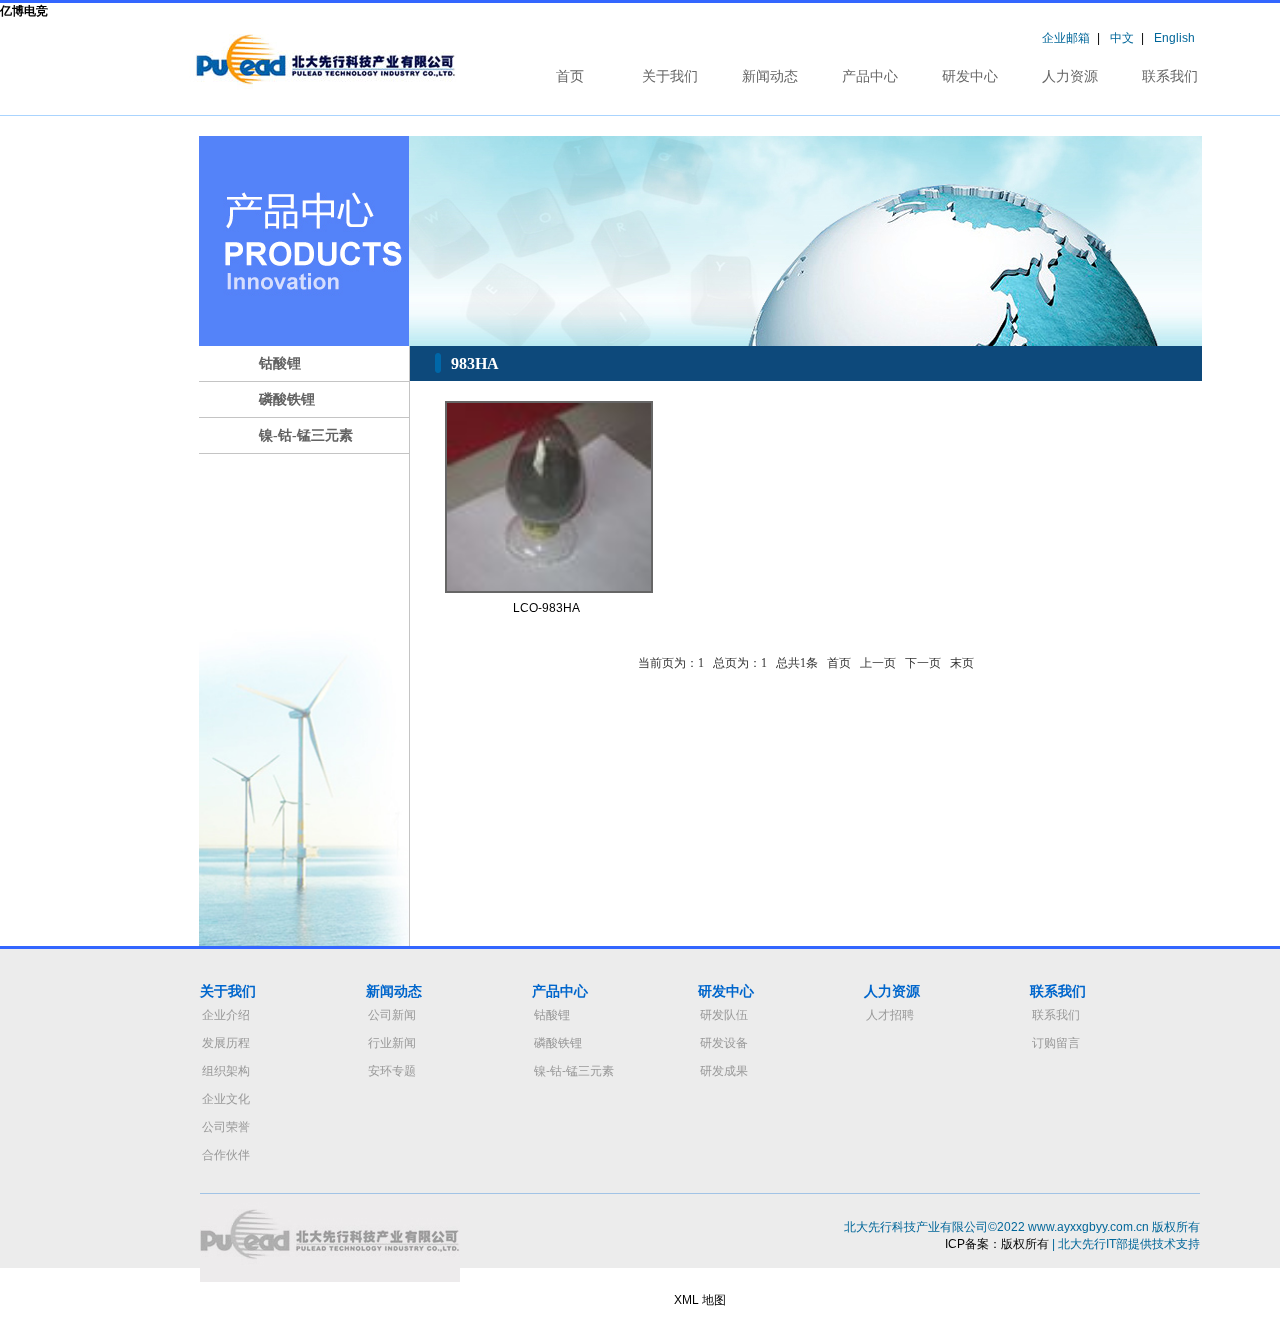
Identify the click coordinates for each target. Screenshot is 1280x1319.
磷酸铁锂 (287, 399)
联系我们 (1170, 76)
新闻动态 (770, 76)
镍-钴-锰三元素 (306, 435)
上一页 (878, 663)
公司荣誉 (226, 1127)
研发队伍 (724, 1015)
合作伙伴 (226, 1155)
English (1174, 38)
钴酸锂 (280, 363)
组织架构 (226, 1071)
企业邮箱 (1066, 38)
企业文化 (226, 1099)
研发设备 (724, 1043)
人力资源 (1070, 76)
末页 (962, 663)
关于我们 (670, 76)
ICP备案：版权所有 (997, 1244)
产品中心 (870, 76)
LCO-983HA (546, 608)
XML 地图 (700, 1300)
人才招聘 (890, 1015)
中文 (1122, 38)
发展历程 (226, 1043)
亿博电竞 (24, 11)
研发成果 (724, 1071)
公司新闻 (392, 1015)
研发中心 (970, 76)
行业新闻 (392, 1043)
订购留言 (1056, 1043)
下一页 (923, 663)
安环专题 (392, 1071)
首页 (570, 76)
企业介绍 (226, 1015)
